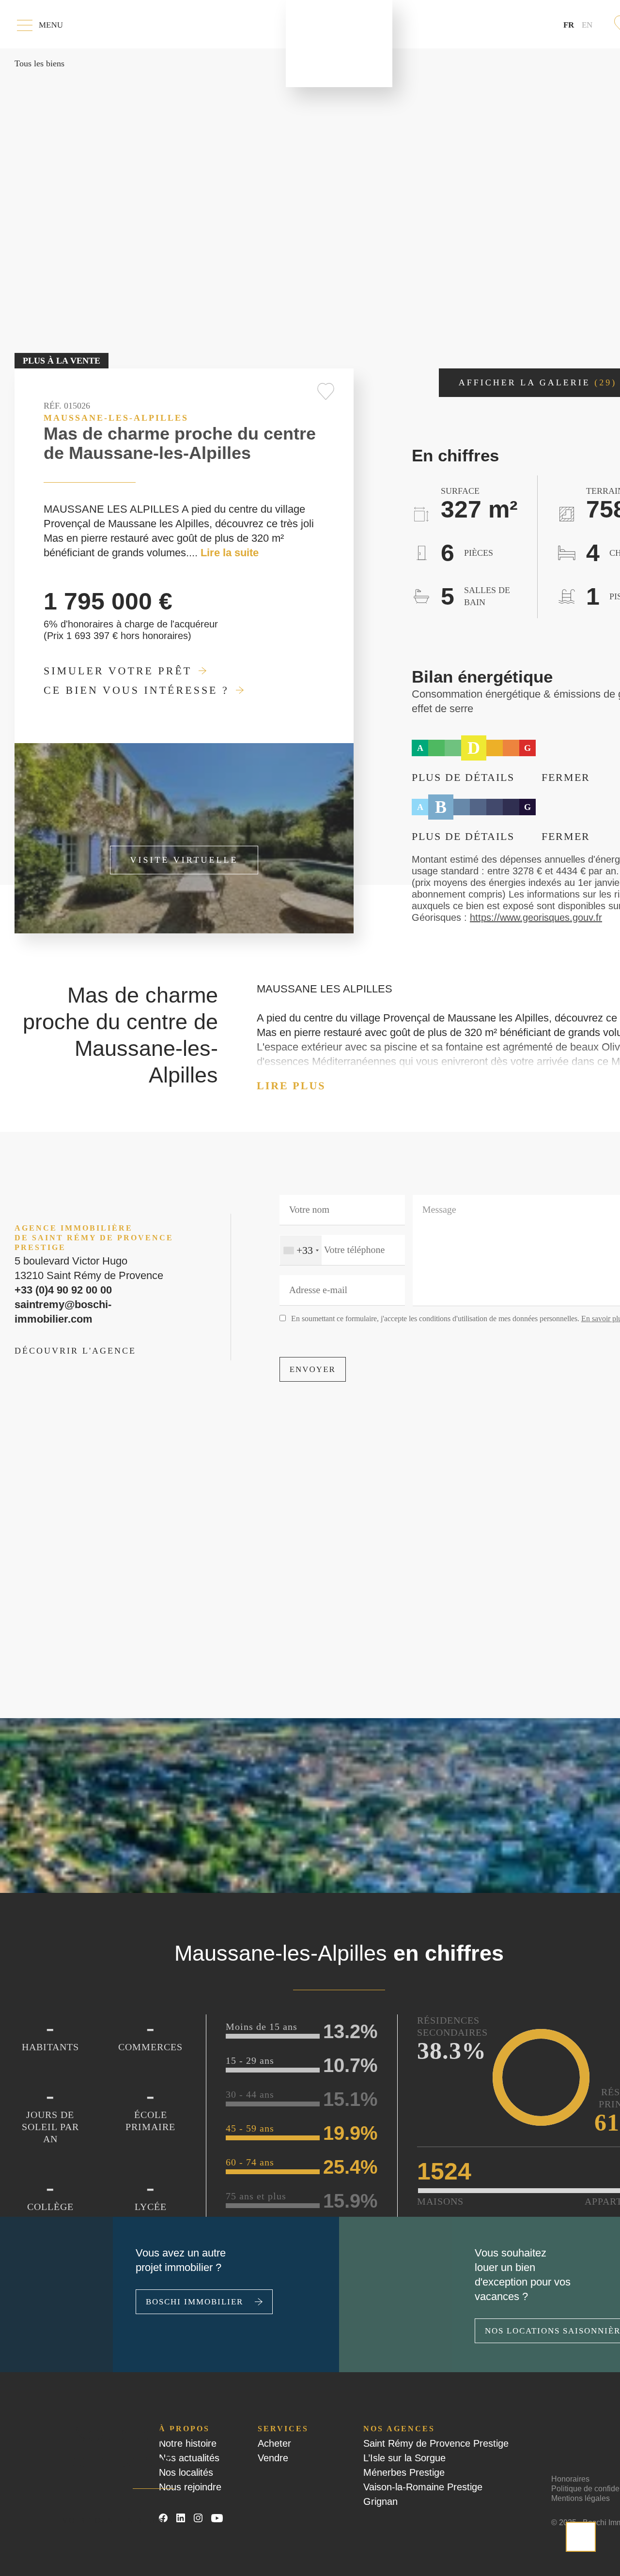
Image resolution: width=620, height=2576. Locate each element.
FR (576, 24)
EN (589, 25)
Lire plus (279, 1086)
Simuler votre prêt (94, 671)
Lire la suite (68, 553)
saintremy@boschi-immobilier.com (87, 1307)
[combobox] (299, 1250)
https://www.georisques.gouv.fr (470, 917)
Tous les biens (33, 63)
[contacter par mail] (581, 2537)
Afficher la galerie (538, 382)
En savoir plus (538, 1318)
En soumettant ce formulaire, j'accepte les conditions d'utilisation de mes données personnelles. (422, 1318)
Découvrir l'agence (54, 1339)
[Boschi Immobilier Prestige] (339, 44)
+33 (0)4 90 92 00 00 (56, 1293)
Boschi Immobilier (178, 2316)
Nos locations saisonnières (534, 2331)
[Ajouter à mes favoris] (326, 391)
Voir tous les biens (129, 2520)
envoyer (304, 1369)
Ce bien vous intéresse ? (108, 690)
